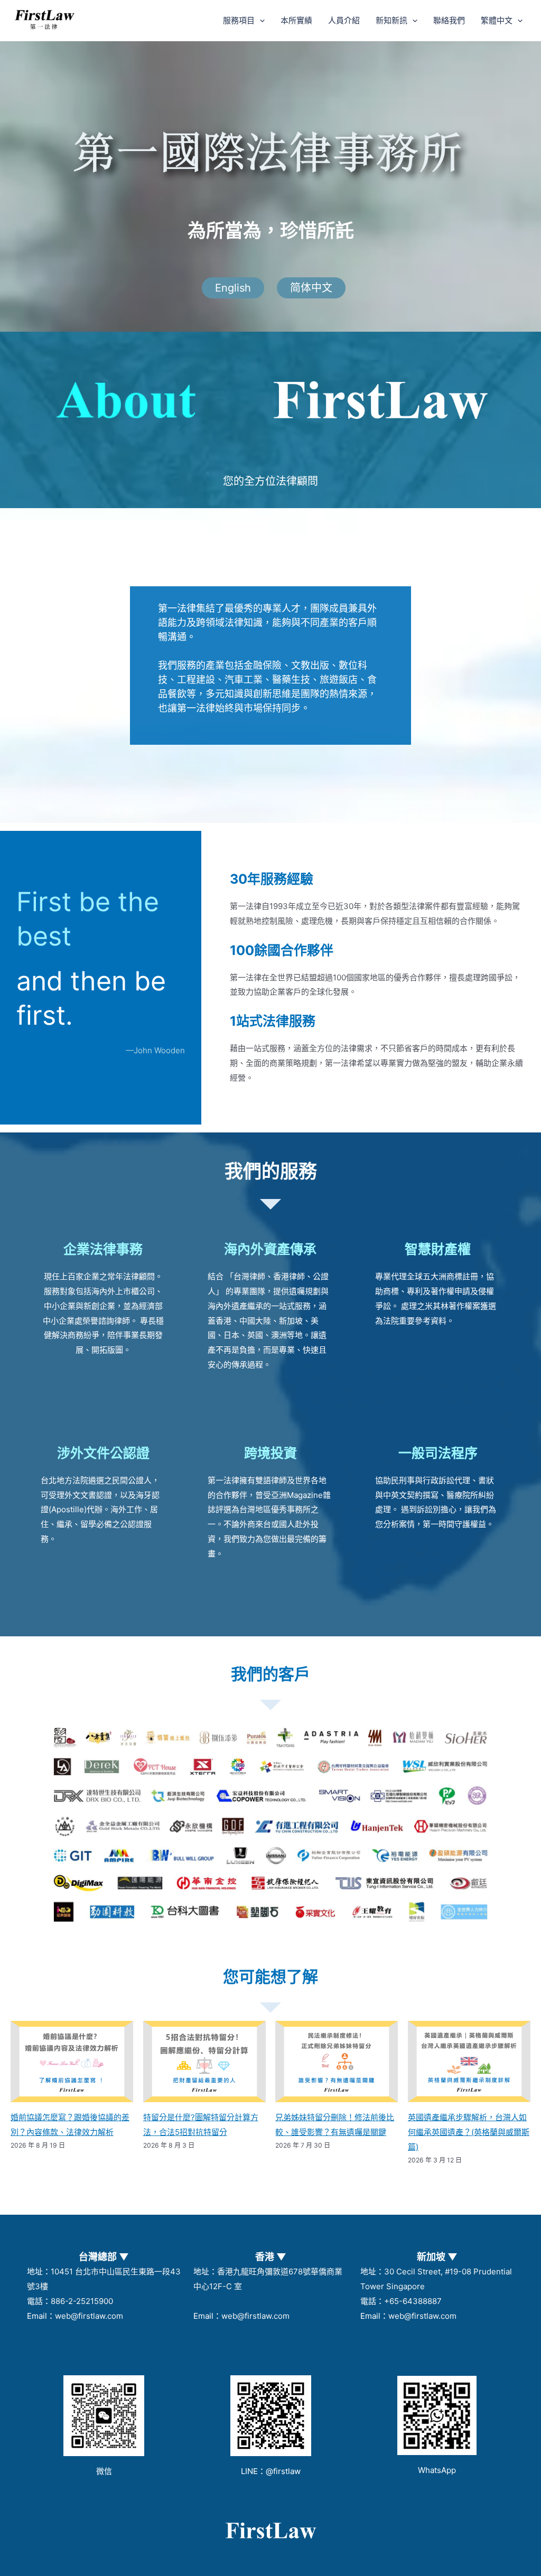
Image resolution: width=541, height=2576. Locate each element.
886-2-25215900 (82, 2301)
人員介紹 (344, 20)
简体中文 (311, 288)
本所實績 (296, 20)
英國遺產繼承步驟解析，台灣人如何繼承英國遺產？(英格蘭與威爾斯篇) (469, 2132)
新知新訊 (391, 20)
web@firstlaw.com (89, 2316)
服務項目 (239, 20)
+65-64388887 (413, 2301)
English (233, 288)
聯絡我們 (449, 20)
